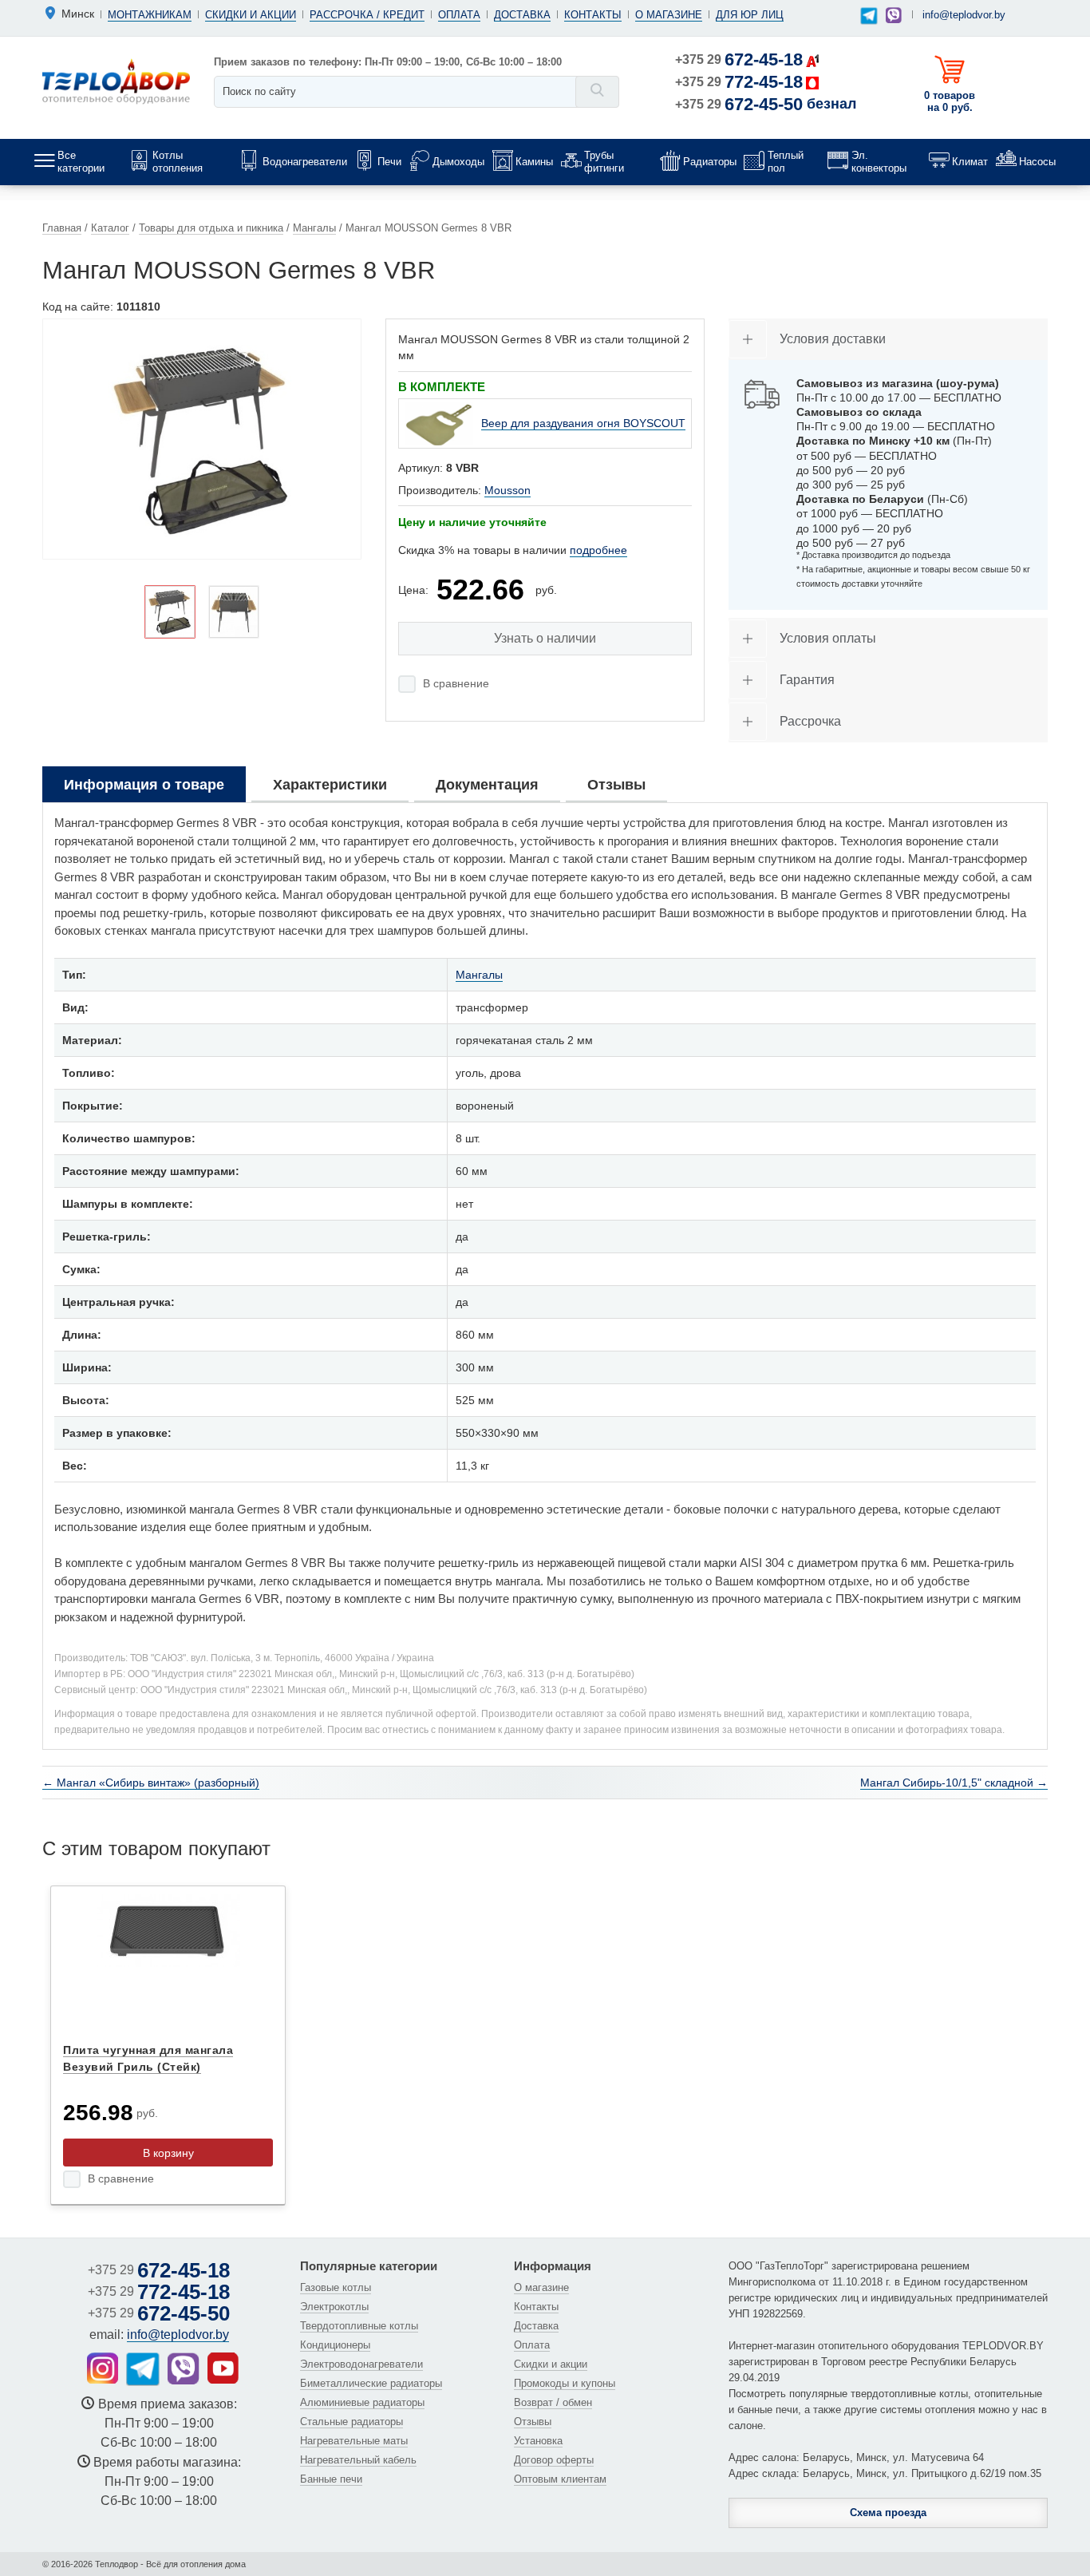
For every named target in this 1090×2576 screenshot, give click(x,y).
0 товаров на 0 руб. (950, 101)
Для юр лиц (750, 15)
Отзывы (533, 2422)
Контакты (593, 15)
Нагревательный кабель (358, 2460)
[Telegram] (869, 16)
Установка (538, 2441)
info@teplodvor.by (964, 15)
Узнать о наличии (545, 638)
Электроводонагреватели (361, 2364)
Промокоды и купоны (565, 2383)
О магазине (669, 15)
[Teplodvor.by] (116, 81)
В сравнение (456, 683)
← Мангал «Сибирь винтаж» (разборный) (151, 1783)
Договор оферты (554, 2460)
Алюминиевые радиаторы (362, 2402)
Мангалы (479, 975)
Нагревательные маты (354, 2441)
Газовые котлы (336, 2287)
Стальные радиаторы (351, 2422)
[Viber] (894, 15)
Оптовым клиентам (560, 2479)
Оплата (459, 15)
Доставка (522, 15)
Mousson (507, 490)
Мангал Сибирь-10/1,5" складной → (954, 1783)
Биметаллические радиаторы (371, 2383)
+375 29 (739, 59)
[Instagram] (103, 2368)
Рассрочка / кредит (367, 15)
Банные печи (331, 2479)
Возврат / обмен (553, 2402)
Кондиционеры (335, 2345)
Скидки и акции (251, 15)
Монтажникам (150, 15)
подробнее (598, 550)
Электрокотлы (334, 2307)
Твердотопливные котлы (359, 2326)
